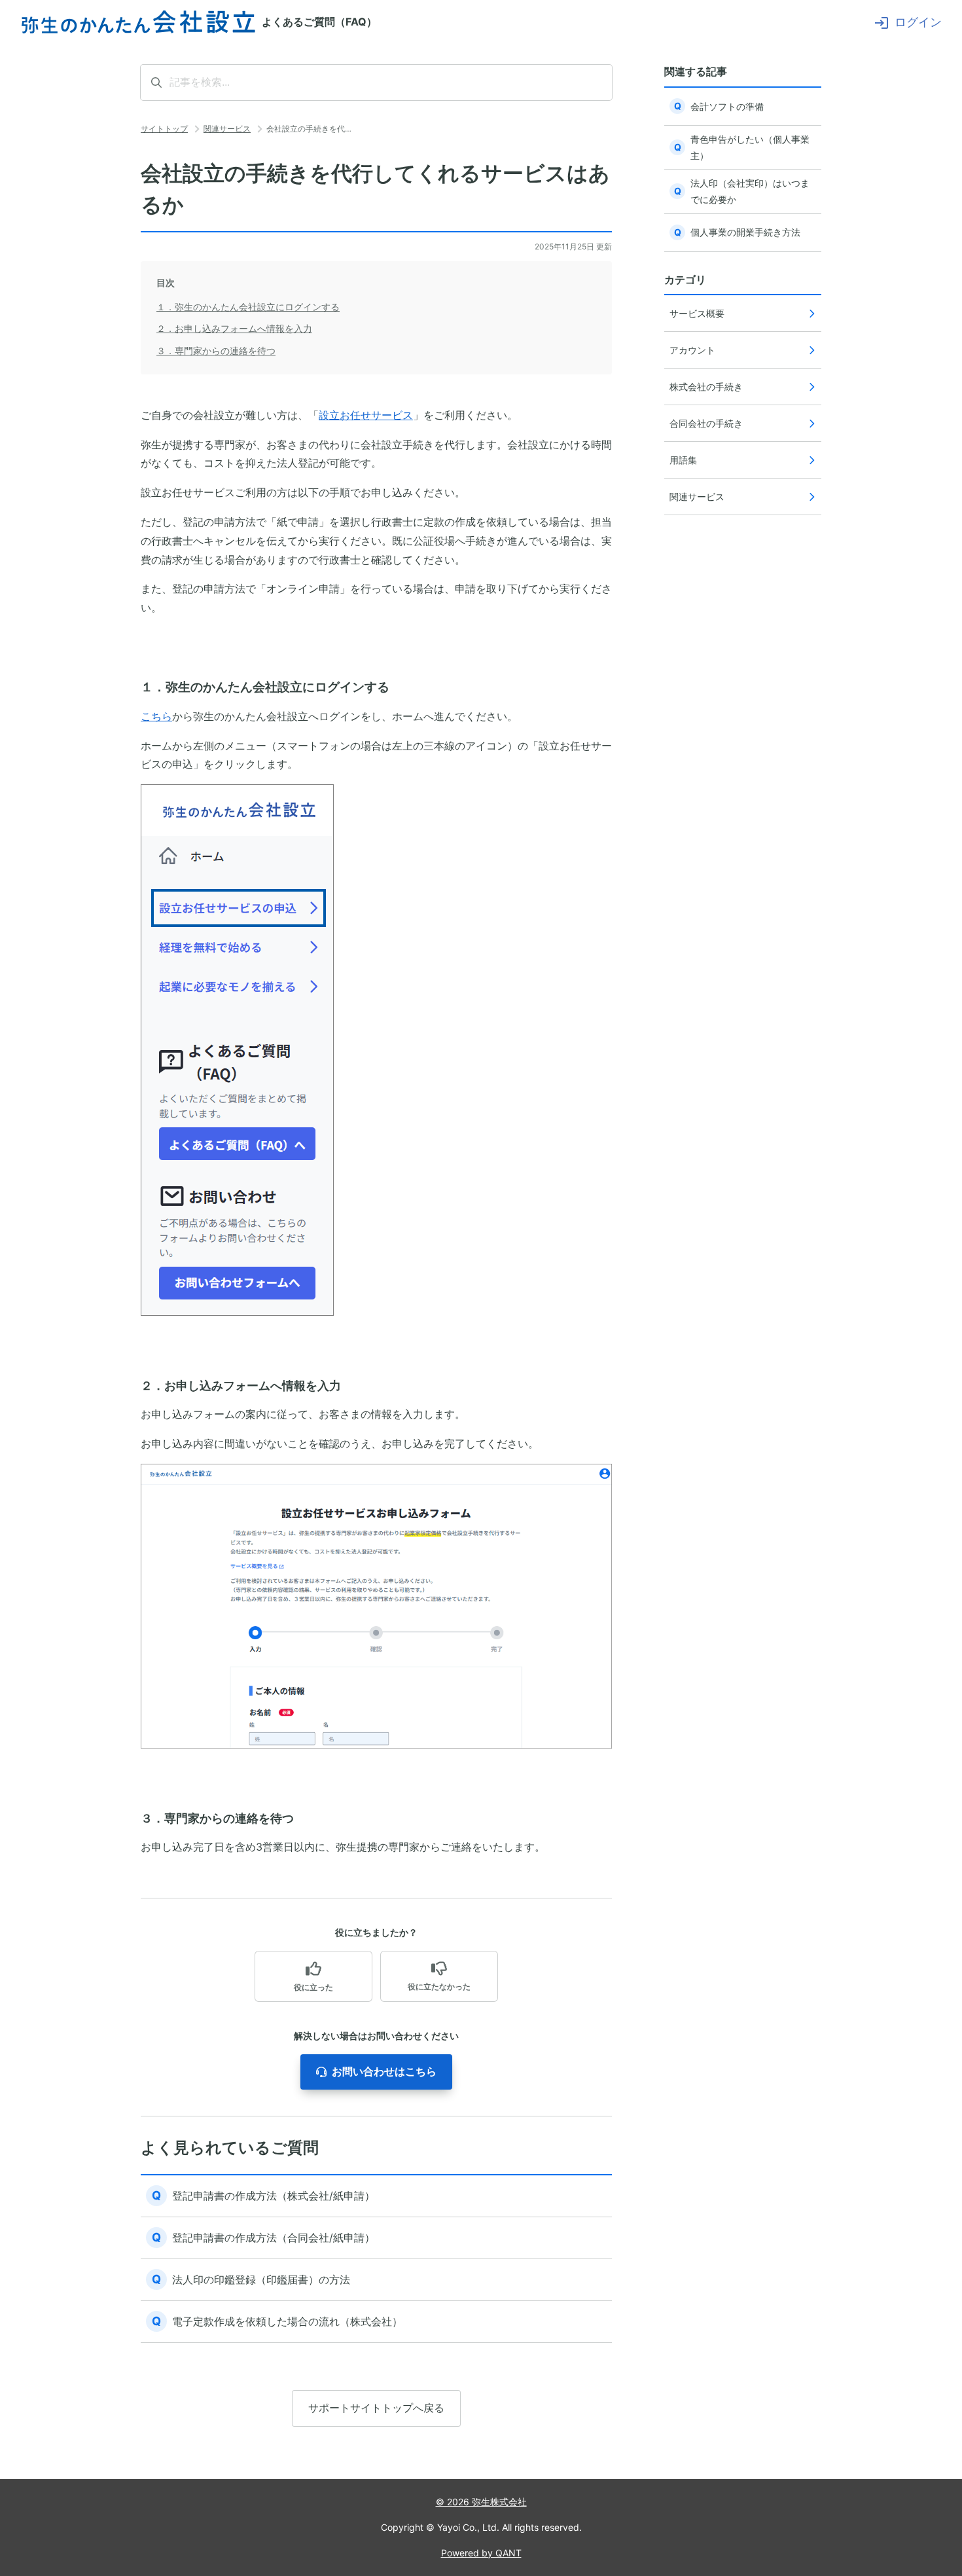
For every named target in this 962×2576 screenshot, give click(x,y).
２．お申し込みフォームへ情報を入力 (234, 328)
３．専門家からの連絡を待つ (216, 351)
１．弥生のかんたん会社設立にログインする (248, 307)
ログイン (918, 22)
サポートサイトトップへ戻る (376, 2408)
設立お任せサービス (366, 415)
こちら (156, 716)
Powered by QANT (481, 2553)
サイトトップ (164, 129)
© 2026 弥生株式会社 (481, 2502)
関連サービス (227, 129)
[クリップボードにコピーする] (130, 687)
